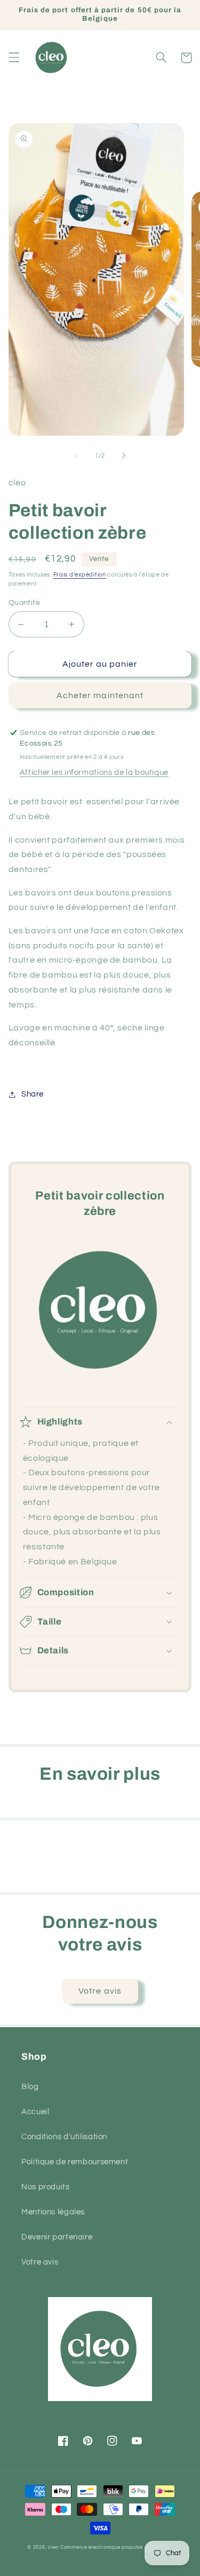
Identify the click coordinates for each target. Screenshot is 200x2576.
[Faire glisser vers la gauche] (76, 455)
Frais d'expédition (80, 575)
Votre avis (100, 1991)
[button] (14, 58)
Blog (30, 2087)
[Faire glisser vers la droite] (124, 455)
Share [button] (33, 1094)
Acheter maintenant (100, 695)
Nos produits (46, 2187)
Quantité (24, 603)
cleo (53, 2547)
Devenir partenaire (57, 2237)
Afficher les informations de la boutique (94, 773)
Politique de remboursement (75, 2162)
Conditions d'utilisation (64, 2137)
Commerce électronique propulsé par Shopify (117, 2547)
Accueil (35, 2112)
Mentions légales (53, 2212)
